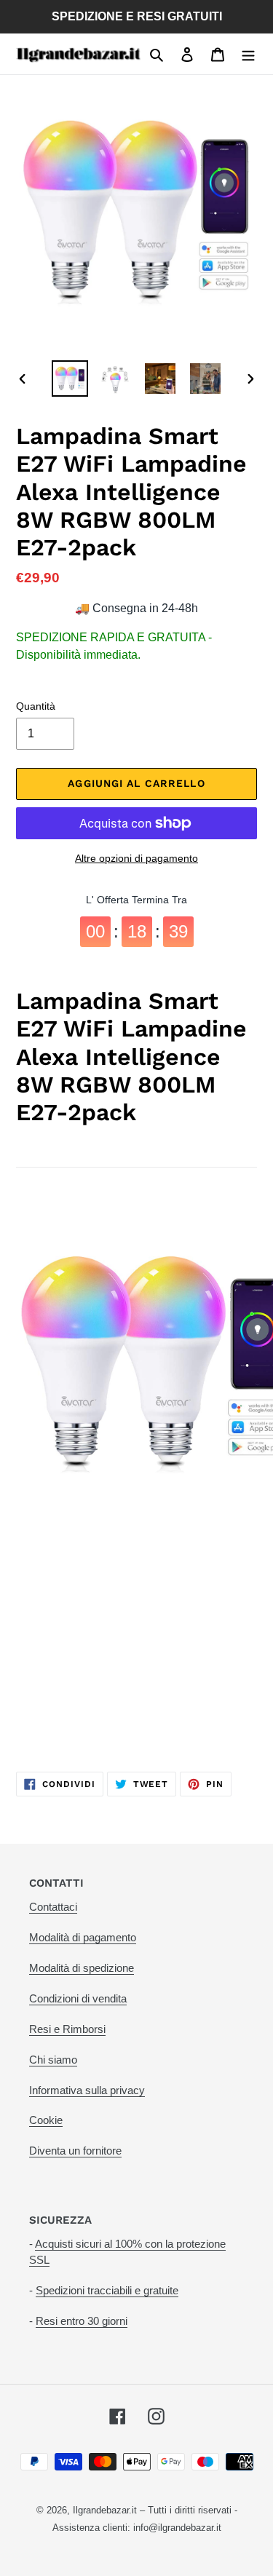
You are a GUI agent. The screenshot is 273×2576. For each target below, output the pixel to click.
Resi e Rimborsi (67, 2029)
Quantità (36, 706)
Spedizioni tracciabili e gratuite (107, 2290)
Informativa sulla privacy (87, 2090)
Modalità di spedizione (82, 1968)
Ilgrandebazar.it (105, 2510)
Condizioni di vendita (78, 1998)
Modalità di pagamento (83, 1937)
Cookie (46, 2120)
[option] (70, 379)
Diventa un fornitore (75, 2151)
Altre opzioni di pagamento (136, 858)
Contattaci (53, 1907)
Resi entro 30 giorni (82, 2321)
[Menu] (248, 54)
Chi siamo (53, 2060)
